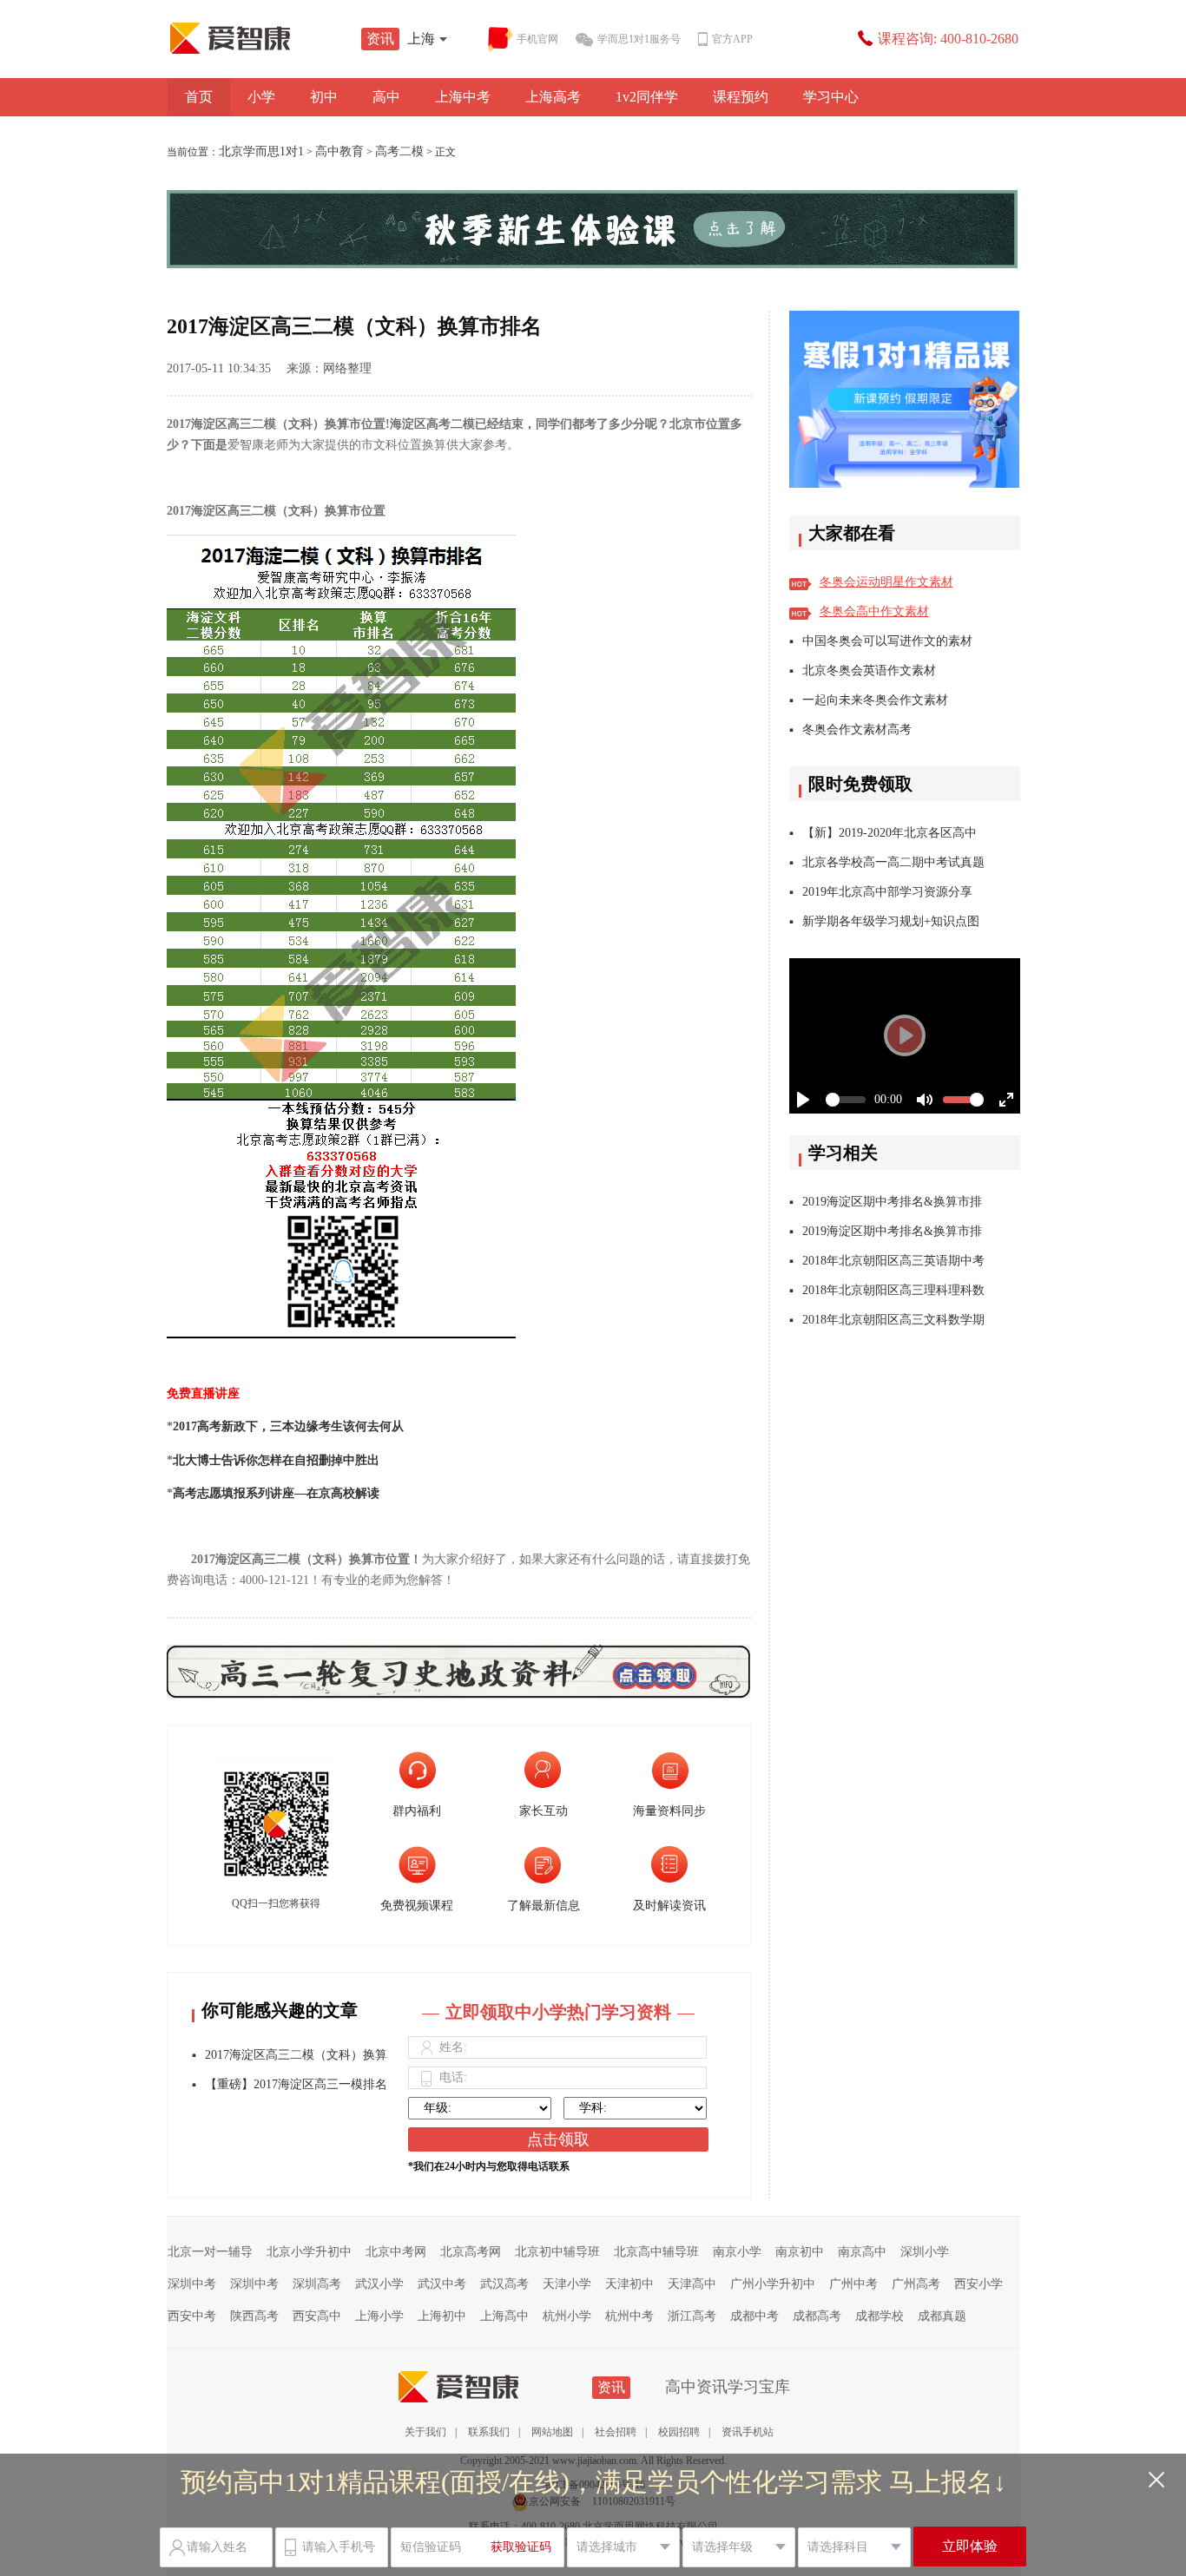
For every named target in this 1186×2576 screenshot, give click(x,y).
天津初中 (629, 2284)
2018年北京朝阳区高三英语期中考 (893, 1261)
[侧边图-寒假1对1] (905, 399)
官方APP (732, 39)
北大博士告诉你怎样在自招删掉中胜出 (276, 1460)
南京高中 (862, 2252)
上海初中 (442, 2316)
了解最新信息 (544, 1906)
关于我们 (425, 2432)
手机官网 (537, 39)
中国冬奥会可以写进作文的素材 (887, 641)
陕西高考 (254, 2316)
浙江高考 (692, 2316)
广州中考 (853, 2284)
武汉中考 (442, 2284)
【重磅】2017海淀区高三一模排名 (296, 2084)
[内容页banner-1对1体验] (593, 229)
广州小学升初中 (773, 2284)
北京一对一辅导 (210, 2252)
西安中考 (192, 2316)
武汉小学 (379, 2284)
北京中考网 (396, 2252)
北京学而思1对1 (261, 151)
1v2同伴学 (647, 97)
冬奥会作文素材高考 (857, 729)
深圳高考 (317, 2284)
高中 (386, 97)
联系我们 (489, 2432)
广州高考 (916, 2284)
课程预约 (741, 97)
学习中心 (831, 97)
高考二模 (399, 151)
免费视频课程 (417, 1906)
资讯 (380, 39)
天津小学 (567, 2284)
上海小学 (379, 2316)
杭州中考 (629, 2316)
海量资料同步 (669, 1811)
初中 (324, 97)
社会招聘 (616, 2432)
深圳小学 (925, 2252)
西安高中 (317, 2316)
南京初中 (800, 2252)
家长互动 (544, 1811)
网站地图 (552, 2432)
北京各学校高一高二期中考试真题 (893, 862)
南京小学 (737, 2252)
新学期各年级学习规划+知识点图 (891, 921)
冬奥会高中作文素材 (874, 611)
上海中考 (463, 97)
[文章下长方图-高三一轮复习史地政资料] (459, 1659)
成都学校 (880, 2316)
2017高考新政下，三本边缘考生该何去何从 (288, 1426)
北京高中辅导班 (656, 2252)
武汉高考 (504, 2284)
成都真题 (942, 2316)
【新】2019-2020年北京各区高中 (889, 833)
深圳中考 (192, 2284)
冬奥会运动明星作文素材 (886, 582)
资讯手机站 (748, 2432)
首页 (199, 97)
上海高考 (553, 97)
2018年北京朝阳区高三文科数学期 (893, 1320)
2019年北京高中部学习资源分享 (887, 892)
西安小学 (978, 2284)
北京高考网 (471, 2252)
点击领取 (558, 2139)
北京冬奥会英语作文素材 (869, 670)
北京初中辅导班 (557, 2252)
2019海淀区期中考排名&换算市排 (892, 1202)
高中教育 (339, 151)
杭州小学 (567, 2316)
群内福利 (417, 1811)
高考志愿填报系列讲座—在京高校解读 (276, 1493)
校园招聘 (679, 2432)
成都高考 (817, 2316)
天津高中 (692, 2284)
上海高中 (504, 2316)
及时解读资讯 (669, 1906)
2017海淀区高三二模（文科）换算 (296, 2055)
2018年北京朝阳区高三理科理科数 (893, 1290)
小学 (261, 97)
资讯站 (496, 2387)
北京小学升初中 (309, 2252)
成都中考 (754, 2316)
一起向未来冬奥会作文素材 (875, 700)
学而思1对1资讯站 (267, 38)
